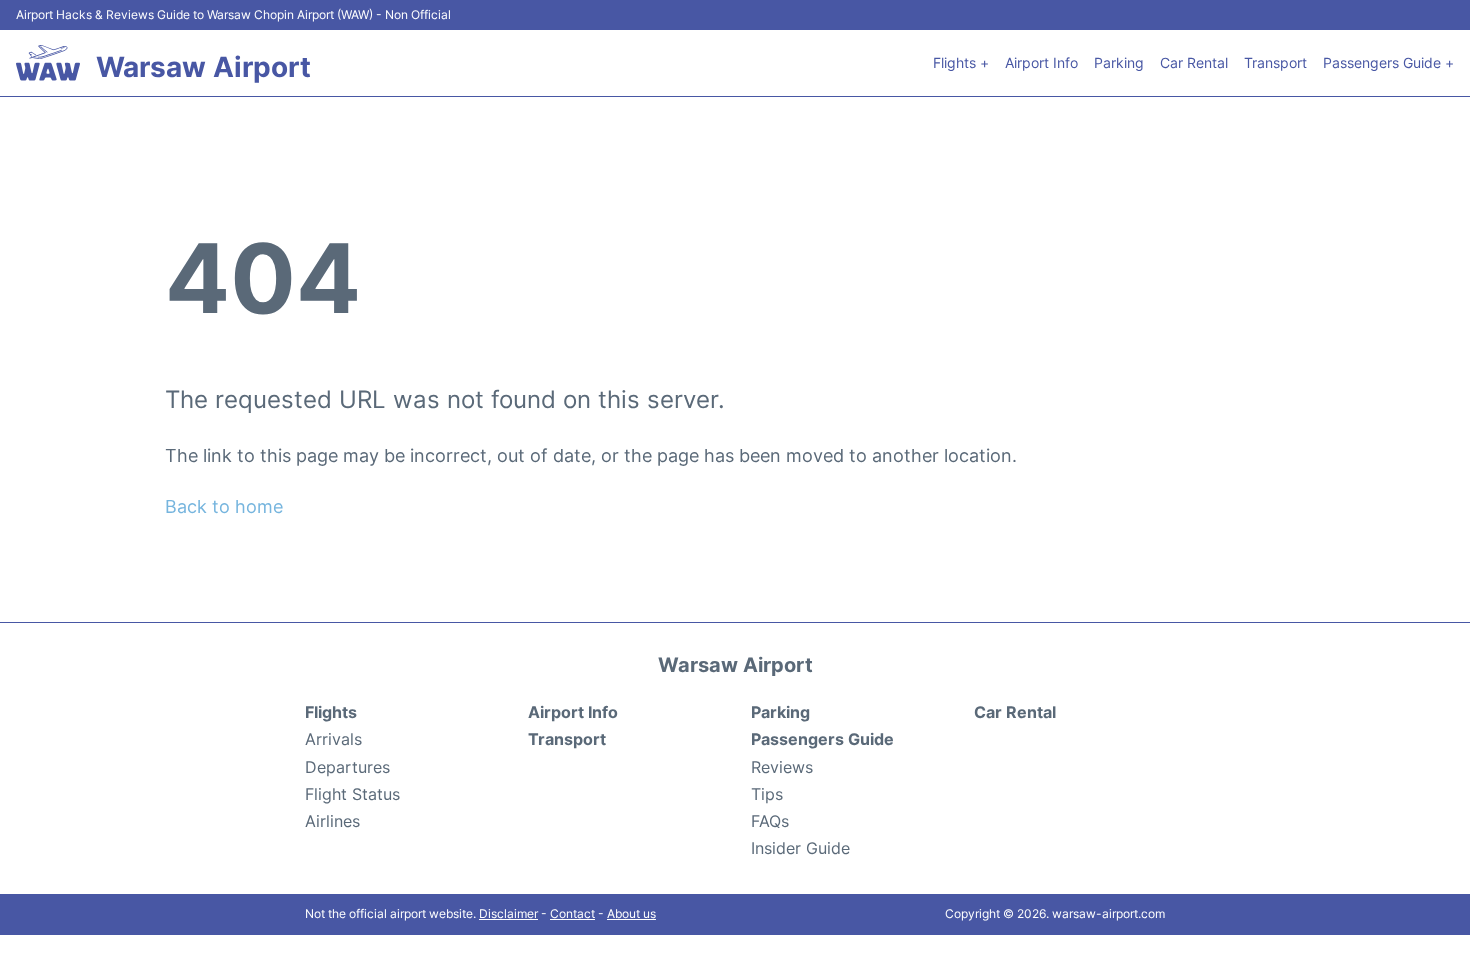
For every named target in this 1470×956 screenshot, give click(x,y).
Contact (572, 913)
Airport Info (1041, 62)
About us (631, 913)
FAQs (770, 821)
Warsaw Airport (203, 67)
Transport (1275, 62)
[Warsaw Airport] (48, 63)
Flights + (961, 62)
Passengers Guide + (1388, 62)
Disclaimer (508, 913)
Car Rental (1194, 62)
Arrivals (333, 739)
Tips (767, 794)
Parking (1119, 62)
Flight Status (352, 794)
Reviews (782, 767)
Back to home (224, 506)
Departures (347, 767)
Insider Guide (800, 848)
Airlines (332, 821)
